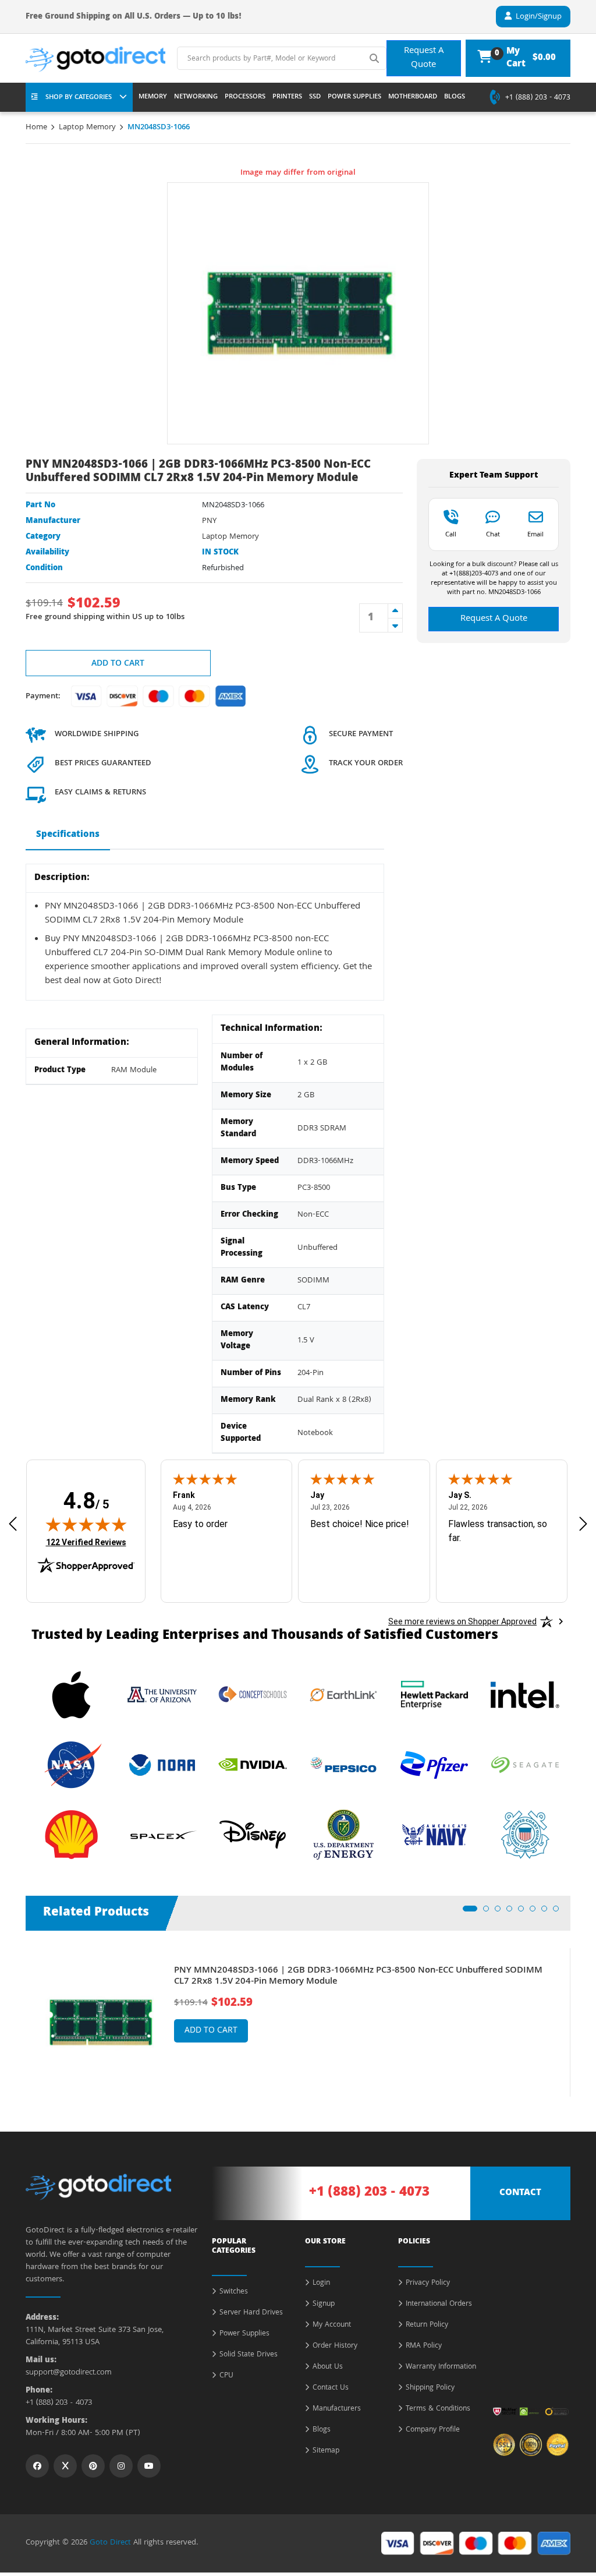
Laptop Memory (87, 128)
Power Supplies (244, 2334)
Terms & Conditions (438, 2409)
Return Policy (427, 2326)
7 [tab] (548, 1912)
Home (36, 128)
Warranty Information (441, 2367)
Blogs (322, 2430)
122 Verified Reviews (86, 1542)
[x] (65, 2466)
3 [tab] (501, 1912)
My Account (332, 2326)
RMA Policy (424, 2347)
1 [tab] (469, 1912)
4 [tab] (513, 1912)
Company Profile (433, 2430)
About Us (328, 2367)
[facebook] (37, 2466)
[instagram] (121, 2466)
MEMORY (153, 97)
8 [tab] (559, 1912)
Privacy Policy (428, 2284)
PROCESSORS (245, 97)
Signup (324, 2305)
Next (579, 2014)
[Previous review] (13, 1524)
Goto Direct (110, 2543)
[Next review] (583, 1524)
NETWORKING (196, 97)
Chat (493, 534)
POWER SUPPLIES (354, 97)
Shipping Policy (430, 2388)
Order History (335, 2347)
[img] (86, 1524)
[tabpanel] (298, 2022)
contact (520, 2193)
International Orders (439, 2305)
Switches (234, 2292)
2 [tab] (489, 1912)
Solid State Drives (249, 2355)
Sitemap (326, 2451)
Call (451, 534)
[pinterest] (93, 2466)
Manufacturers (337, 2409)
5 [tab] (524, 1912)
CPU (226, 2376)
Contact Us (331, 2388)
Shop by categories (79, 98)
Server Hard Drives (251, 2313)
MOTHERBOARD (413, 97)
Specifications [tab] (68, 835)
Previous (17, 2014)
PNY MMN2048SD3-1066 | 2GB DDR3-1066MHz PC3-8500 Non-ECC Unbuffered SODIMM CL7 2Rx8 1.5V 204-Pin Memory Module (358, 1977)
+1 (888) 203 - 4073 (538, 98)
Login (321, 2284)
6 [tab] (536, 1912)
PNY (209, 521)
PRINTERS (287, 97)
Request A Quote (424, 58)
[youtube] (149, 2466)
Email (535, 534)
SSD (315, 97)
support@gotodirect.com (69, 2373)
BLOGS (455, 97)
